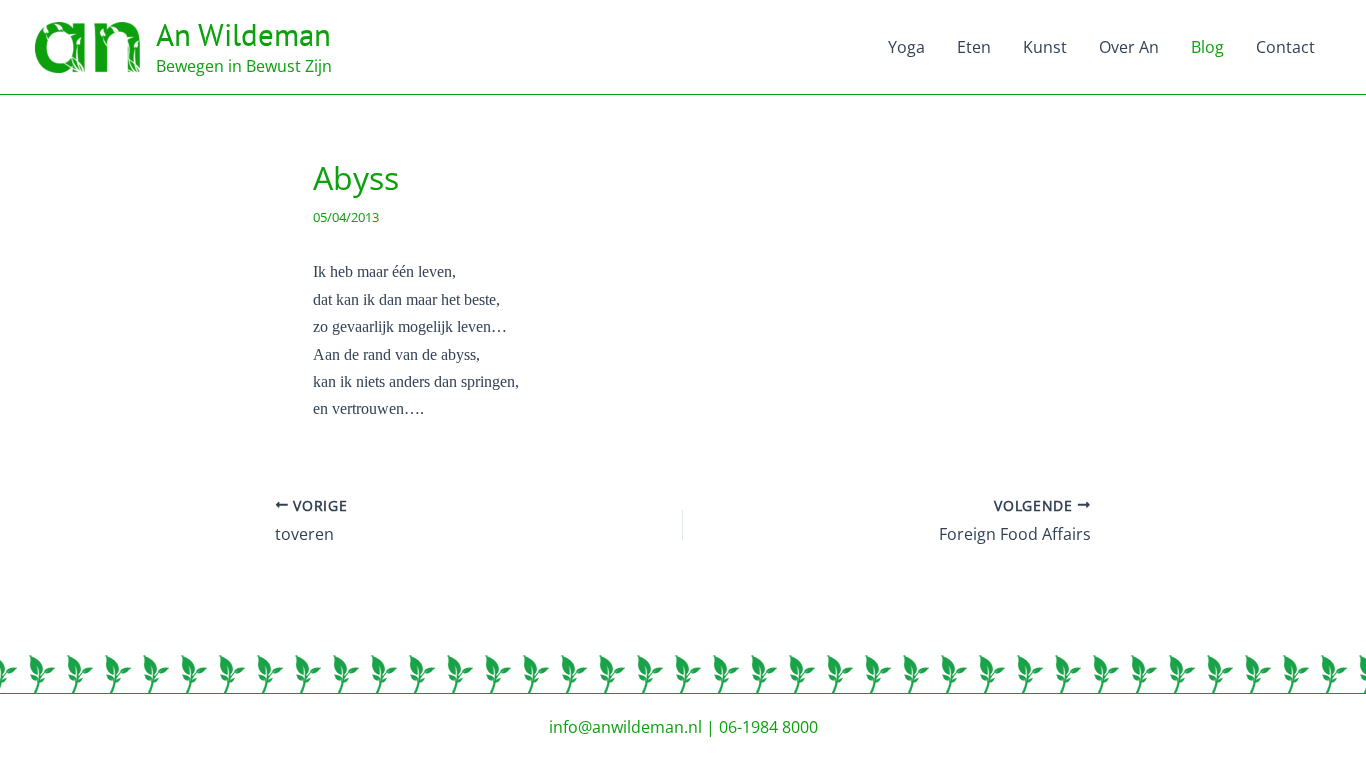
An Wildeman (243, 34)
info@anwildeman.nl (625, 727)
